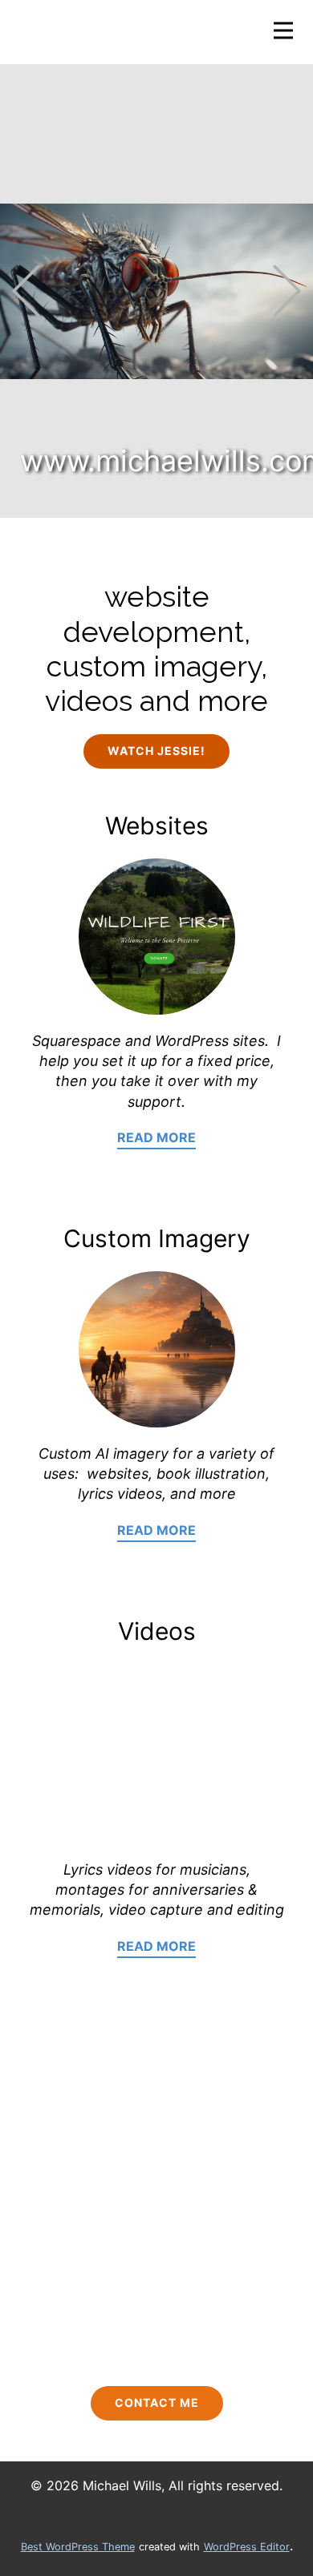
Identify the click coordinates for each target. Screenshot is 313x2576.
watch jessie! (156, 751)
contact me (157, 2402)
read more (156, 1137)
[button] (26, 291)
